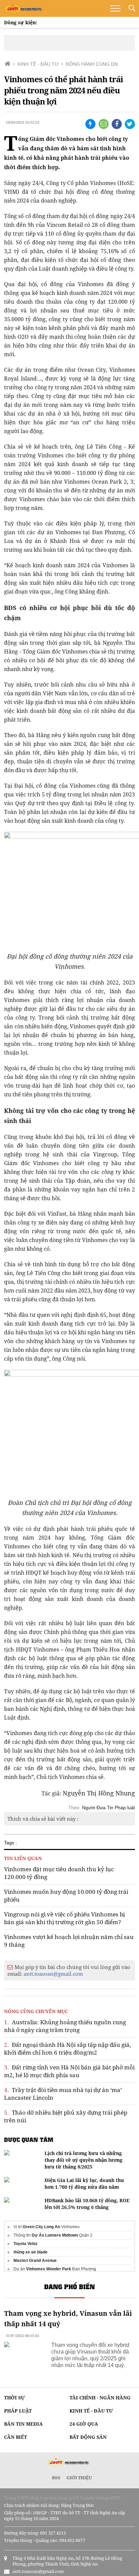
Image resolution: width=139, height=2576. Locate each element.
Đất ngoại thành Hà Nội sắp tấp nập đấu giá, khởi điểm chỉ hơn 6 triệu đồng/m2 (67, 2049)
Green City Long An (41, 2227)
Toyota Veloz (25, 2244)
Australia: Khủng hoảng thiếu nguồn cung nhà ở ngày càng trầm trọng (65, 2026)
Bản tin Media (23, 2424)
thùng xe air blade (31, 2252)
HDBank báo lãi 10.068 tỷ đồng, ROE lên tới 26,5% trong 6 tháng (87, 2204)
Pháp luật (18, 2411)
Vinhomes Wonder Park (49, 2269)
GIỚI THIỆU (79, 2478)
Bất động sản (88, 2437)
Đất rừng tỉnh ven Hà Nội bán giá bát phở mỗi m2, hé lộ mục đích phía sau (69, 2071)
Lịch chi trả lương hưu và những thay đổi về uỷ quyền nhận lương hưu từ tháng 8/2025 (84, 2160)
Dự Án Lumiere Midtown (55, 2235)
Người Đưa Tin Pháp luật (108, 1808)
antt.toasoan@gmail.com (53, 1974)
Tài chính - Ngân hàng (100, 2398)
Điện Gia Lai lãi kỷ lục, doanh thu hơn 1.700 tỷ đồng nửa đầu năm (84, 2184)
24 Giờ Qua (84, 2424)
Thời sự (15, 2398)
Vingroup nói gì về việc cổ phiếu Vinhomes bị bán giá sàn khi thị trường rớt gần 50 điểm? (64, 1918)
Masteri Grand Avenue (35, 2261)
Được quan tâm (29, 2140)
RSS (56, 2478)
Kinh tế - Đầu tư (91, 2411)
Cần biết (16, 2437)
